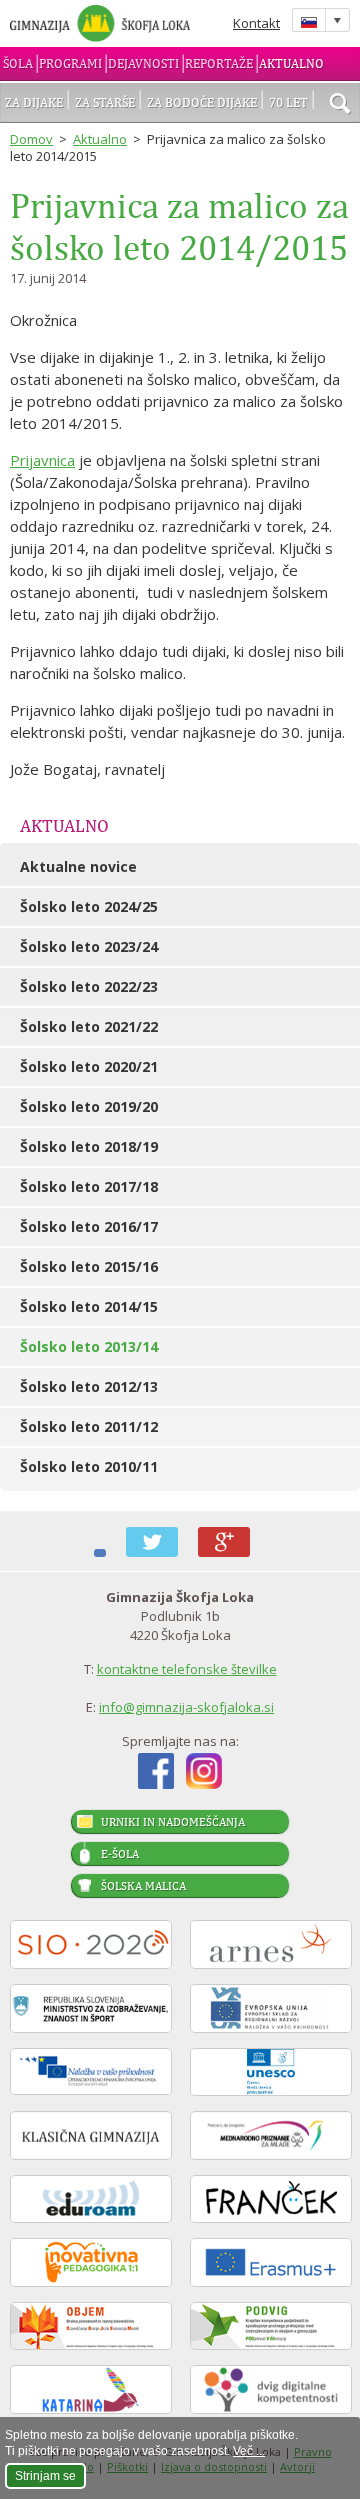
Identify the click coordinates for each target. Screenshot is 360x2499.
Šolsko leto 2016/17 (89, 1226)
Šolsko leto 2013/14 (89, 1346)
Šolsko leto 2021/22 (89, 1026)
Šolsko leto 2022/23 (89, 986)
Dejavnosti (143, 63)
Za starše (105, 102)
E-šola (120, 1854)
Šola (18, 63)
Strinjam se (45, 2476)
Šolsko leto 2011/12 (89, 1426)
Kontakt (256, 23)
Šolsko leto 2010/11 (89, 1466)
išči (340, 105)
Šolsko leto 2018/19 (89, 1146)
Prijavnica (42, 460)
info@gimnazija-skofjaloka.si (186, 1707)
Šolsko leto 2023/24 (89, 946)
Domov (31, 139)
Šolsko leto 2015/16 (89, 1266)
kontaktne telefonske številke (187, 1669)
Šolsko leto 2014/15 (89, 1306)
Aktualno (291, 63)
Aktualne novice (78, 866)
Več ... (249, 2451)
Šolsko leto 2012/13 (89, 1386)
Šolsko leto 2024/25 (89, 906)
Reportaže (219, 63)
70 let (288, 102)
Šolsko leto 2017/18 (89, 1186)
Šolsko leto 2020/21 (89, 1066)
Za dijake (34, 102)
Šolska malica (143, 1886)
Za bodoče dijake (202, 102)
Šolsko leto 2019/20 (89, 1106)
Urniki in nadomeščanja (173, 1822)
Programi (70, 63)
